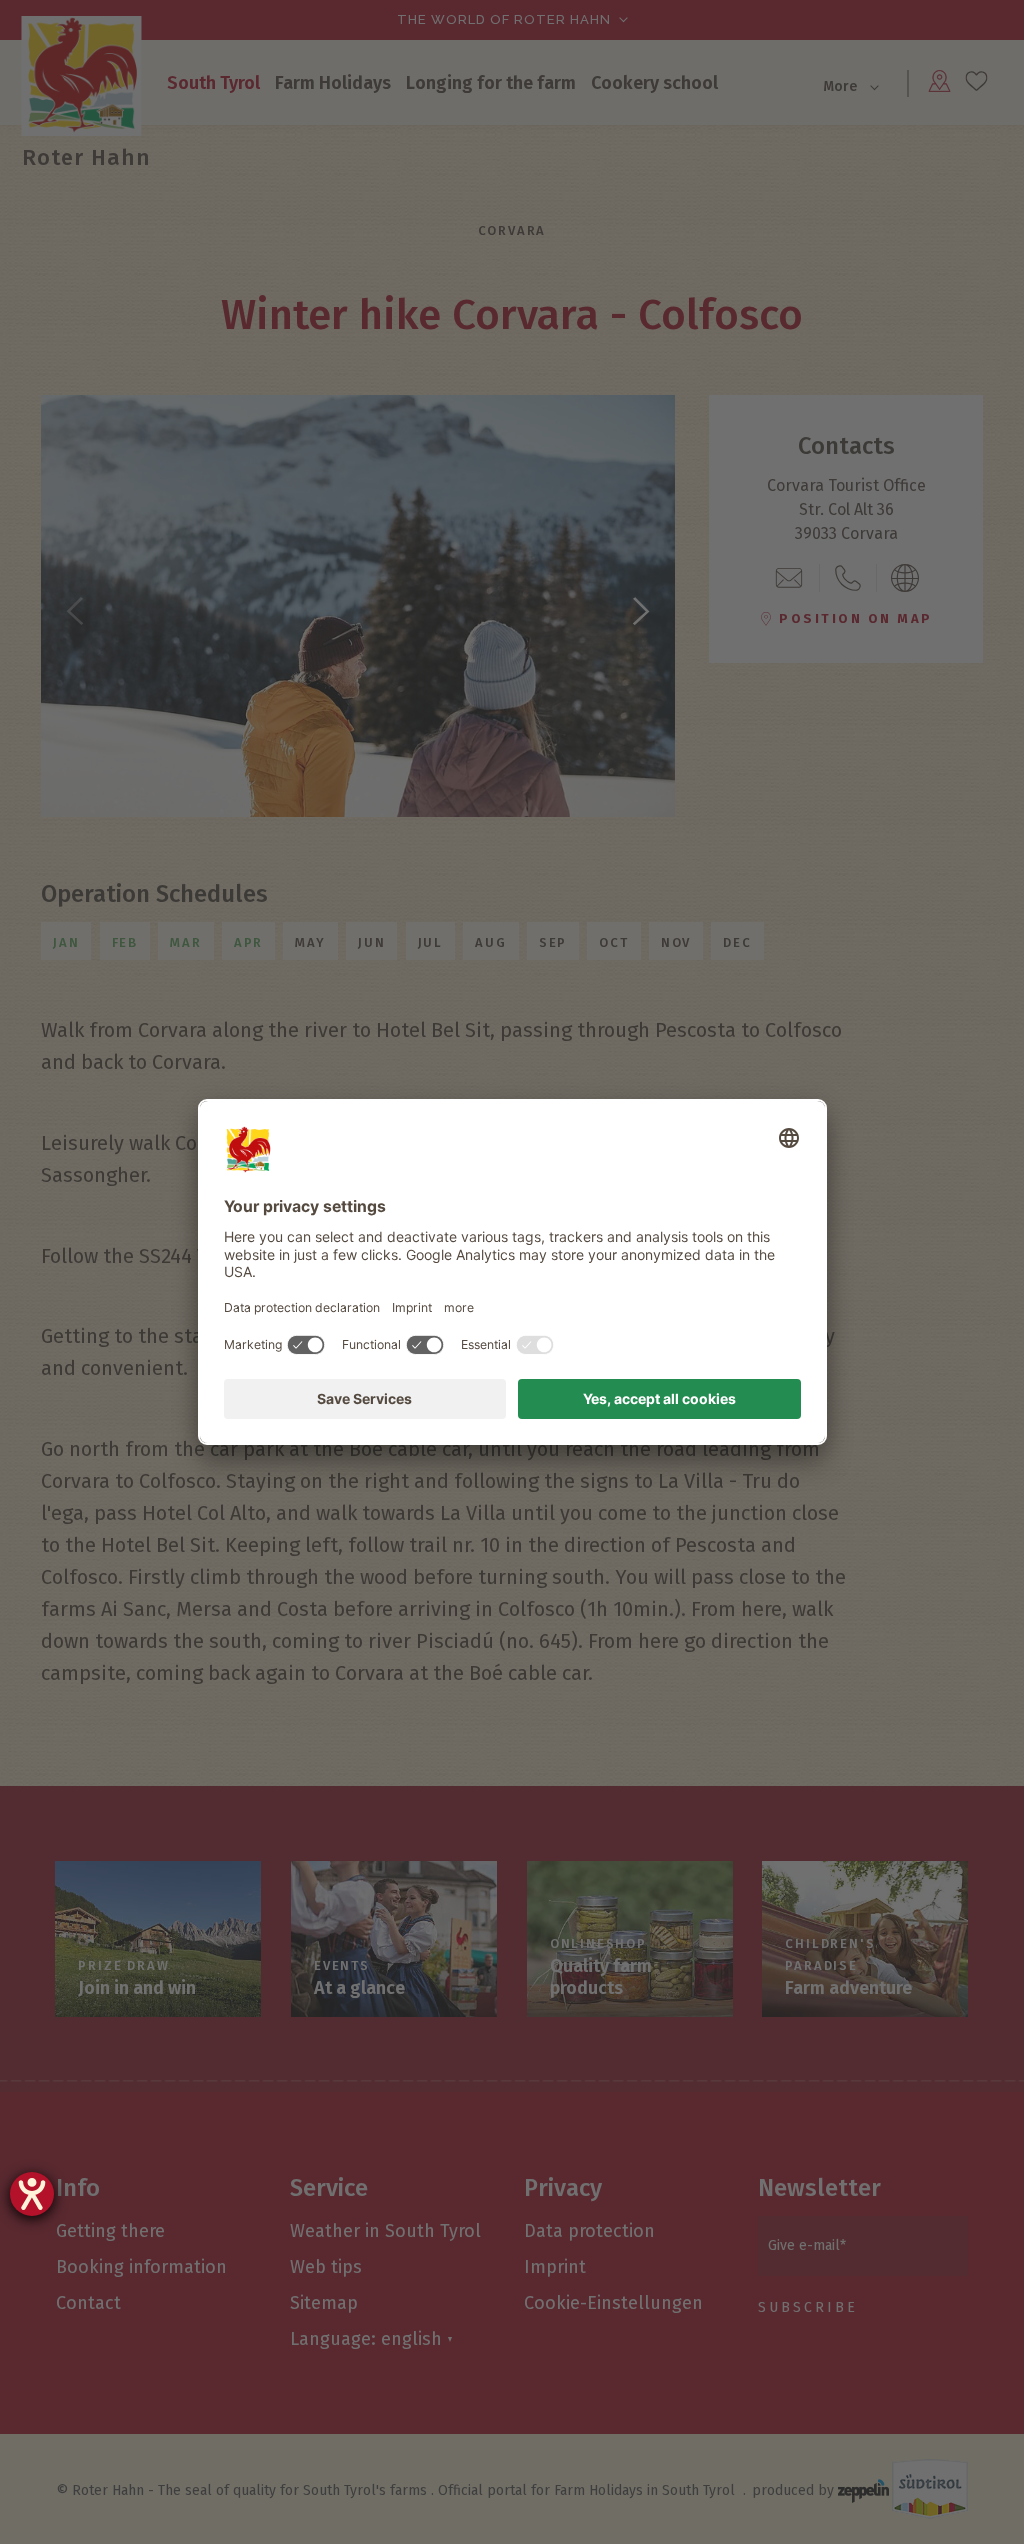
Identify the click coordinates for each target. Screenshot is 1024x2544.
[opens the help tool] (32, 2194)
